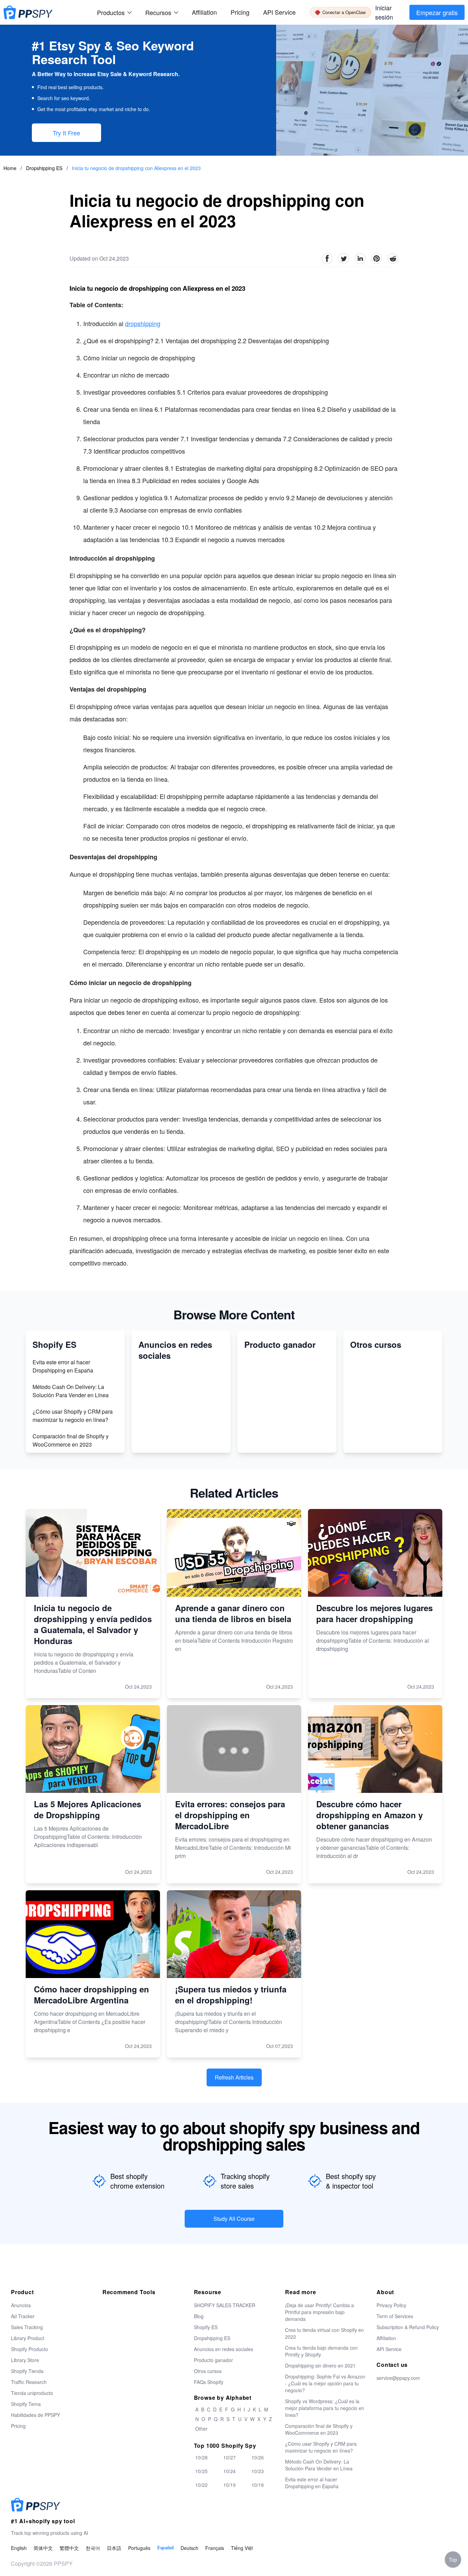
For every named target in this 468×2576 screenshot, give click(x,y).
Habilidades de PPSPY (35, 2415)
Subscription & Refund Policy (408, 2327)
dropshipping (143, 323)
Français (215, 2548)
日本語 (114, 2548)
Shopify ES (206, 2327)
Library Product (28, 2338)
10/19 (230, 2485)
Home (10, 168)
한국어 (93, 2548)
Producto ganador (213, 2360)
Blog (199, 2316)
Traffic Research (29, 2382)
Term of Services (395, 2316)
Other (201, 2429)
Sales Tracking (27, 2327)
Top (453, 2560)
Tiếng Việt (242, 2548)
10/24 (230, 2471)
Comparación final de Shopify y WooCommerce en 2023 (71, 1440)
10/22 (201, 2485)
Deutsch (189, 2548)
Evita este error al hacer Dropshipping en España (63, 1366)
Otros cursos (208, 2371)
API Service (279, 12)
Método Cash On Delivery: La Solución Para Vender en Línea (71, 1391)
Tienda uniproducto (32, 2393)
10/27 (230, 2457)
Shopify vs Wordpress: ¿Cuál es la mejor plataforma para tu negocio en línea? (325, 2408)
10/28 (201, 2457)
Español (165, 2548)
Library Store (25, 2360)
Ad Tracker (23, 2316)
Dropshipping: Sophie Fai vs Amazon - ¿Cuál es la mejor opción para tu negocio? (325, 2383)
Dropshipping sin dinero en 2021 (320, 2365)
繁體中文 (69, 2548)
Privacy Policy (391, 2305)
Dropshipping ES (45, 168)
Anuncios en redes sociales (224, 2349)
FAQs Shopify (209, 2382)
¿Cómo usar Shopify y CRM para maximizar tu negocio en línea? (73, 1416)
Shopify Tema (26, 2404)
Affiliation (386, 2338)
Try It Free (66, 133)
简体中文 (43, 2548)
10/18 (258, 2485)
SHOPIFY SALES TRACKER (225, 2305)
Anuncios (21, 2305)
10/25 (201, 2471)
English (19, 2548)
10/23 (258, 2471)
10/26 (258, 2457)
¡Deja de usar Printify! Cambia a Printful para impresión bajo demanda (319, 2312)
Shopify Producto (29, 2349)
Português (139, 2548)
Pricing (240, 12)
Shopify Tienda (27, 2371)
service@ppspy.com (398, 2378)
